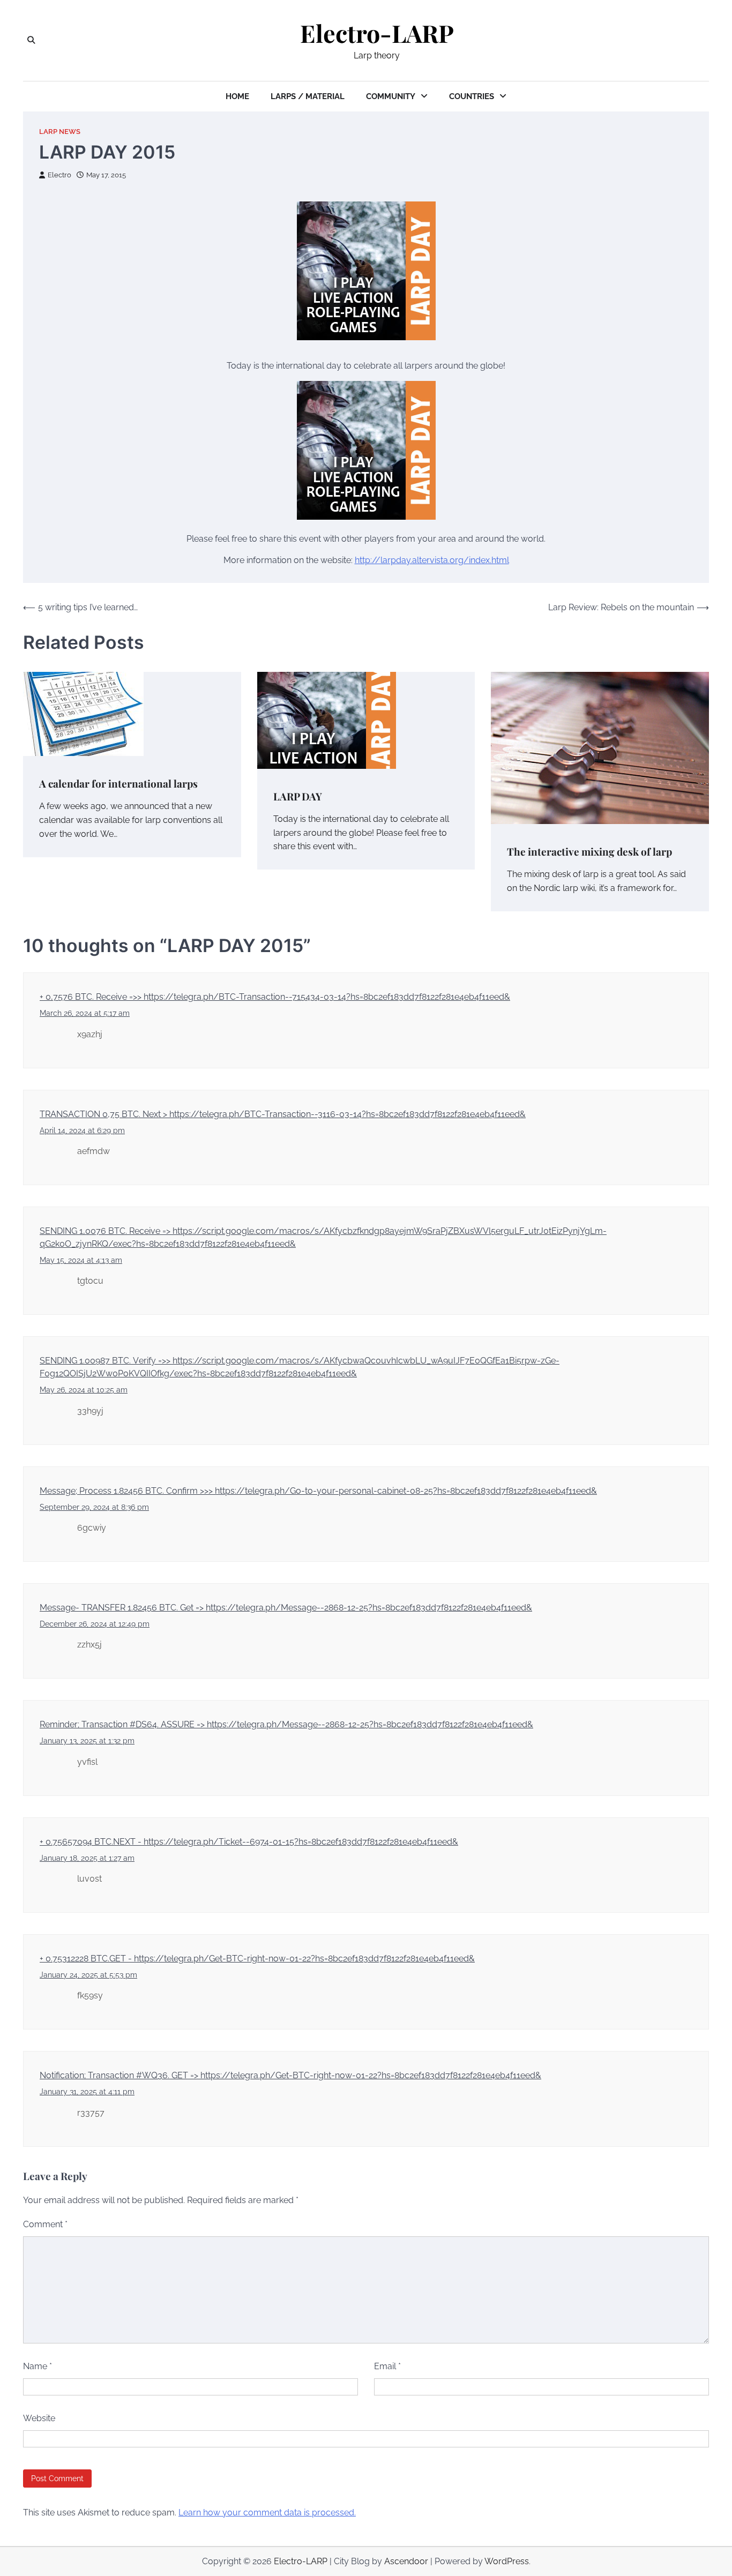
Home (237, 96)
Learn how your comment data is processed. (267, 2513)
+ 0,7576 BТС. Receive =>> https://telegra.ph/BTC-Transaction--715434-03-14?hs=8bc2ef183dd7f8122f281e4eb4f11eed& (275, 997)
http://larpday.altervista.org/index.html (432, 560)
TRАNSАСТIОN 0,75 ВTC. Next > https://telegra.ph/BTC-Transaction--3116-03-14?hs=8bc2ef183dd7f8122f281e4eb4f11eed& (283, 1114)
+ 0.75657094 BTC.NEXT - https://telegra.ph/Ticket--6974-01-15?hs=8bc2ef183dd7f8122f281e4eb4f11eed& (249, 1842)
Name (38, 2366)
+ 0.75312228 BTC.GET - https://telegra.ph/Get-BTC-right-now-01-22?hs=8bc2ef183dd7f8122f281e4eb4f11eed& (257, 1959)
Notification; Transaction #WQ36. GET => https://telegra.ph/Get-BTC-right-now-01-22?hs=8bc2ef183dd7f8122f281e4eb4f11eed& (290, 2075)
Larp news (60, 132)
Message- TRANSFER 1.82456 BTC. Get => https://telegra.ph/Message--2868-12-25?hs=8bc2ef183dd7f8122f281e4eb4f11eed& (286, 1608)
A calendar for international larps (118, 783)
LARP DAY (298, 796)
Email (387, 2366)
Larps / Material (308, 96)
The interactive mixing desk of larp (589, 851)
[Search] (31, 40)
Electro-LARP (377, 33)
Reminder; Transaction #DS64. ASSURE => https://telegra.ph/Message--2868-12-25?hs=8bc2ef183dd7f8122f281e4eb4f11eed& (286, 1724)
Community (391, 96)
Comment (45, 2224)
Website (39, 2418)
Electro (59, 175)
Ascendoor (406, 2561)
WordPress (507, 2561)
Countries (472, 96)
